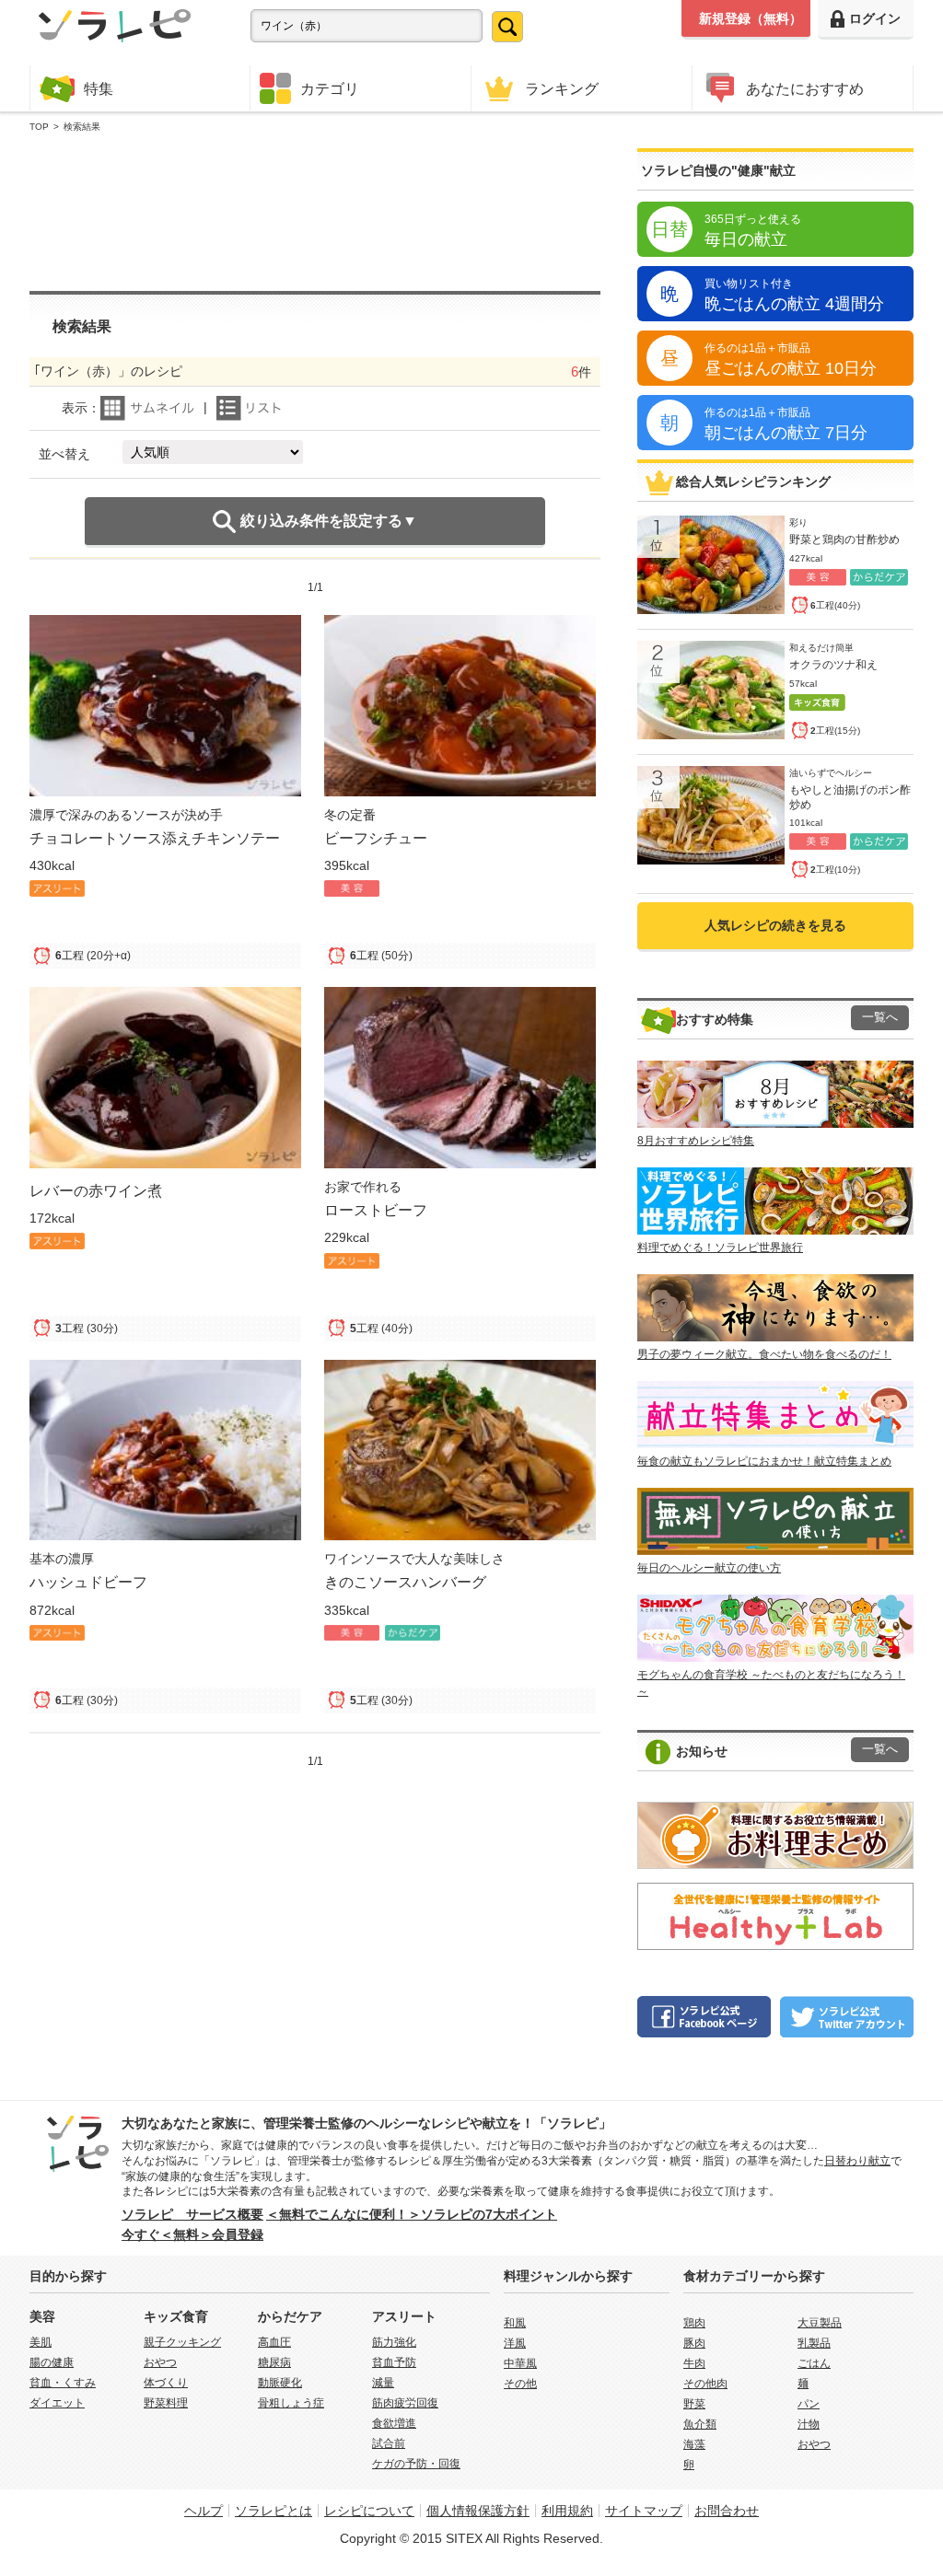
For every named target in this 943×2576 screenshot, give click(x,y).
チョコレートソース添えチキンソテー (155, 838)
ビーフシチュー (376, 838)
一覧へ (880, 1017)
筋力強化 (394, 2342)
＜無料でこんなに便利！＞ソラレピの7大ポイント (412, 2214)
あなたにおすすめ (805, 88)
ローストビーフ (376, 1210)
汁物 (809, 2424)
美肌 (41, 2342)
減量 (383, 2383)
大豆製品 (820, 2323)
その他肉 (705, 2384)
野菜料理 (166, 2403)
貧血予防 (394, 2362)
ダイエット (57, 2403)
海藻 (694, 2444)
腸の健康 (52, 2362)
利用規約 (567, 2511)
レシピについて (369, 2511)
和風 (515, 2323)
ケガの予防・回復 (416, 2464)
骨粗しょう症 (291, 2403)
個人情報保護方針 (478, 2511)
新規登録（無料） (751, 18)
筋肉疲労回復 (405, 2403)
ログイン (875, 18)
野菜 (694, 2404)
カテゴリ (330, 88)
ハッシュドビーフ (88, 1582)
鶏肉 (694, 2323)
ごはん (814, 2363)
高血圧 (274, 2342)
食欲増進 (394, 2423)
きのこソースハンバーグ (405, 1582)
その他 (520, 2384)
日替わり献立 (857, 2161)
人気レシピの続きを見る (775, 925)
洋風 (515, 2343)
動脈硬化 (280, 2383)
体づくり (166, 2383)
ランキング (562, 88)
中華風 (520, 2363)
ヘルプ (204, 2511)
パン (809, 2404)
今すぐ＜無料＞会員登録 (192, 2234)
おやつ (160, 2362)
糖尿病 (274, 2362)
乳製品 (814, 2343)
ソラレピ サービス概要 (192, 2214)
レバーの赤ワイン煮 (96, 1190)
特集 (99, 88)
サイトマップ (644, 2511)
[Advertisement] (315, 213)
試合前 (389, 2443)
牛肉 (694, 2363)
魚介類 (700, 2424)
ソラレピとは (274, 2511)
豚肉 (694, 2343)
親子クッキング (182, 2342)
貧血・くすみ (63, 2383)
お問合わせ (727, 2511)
